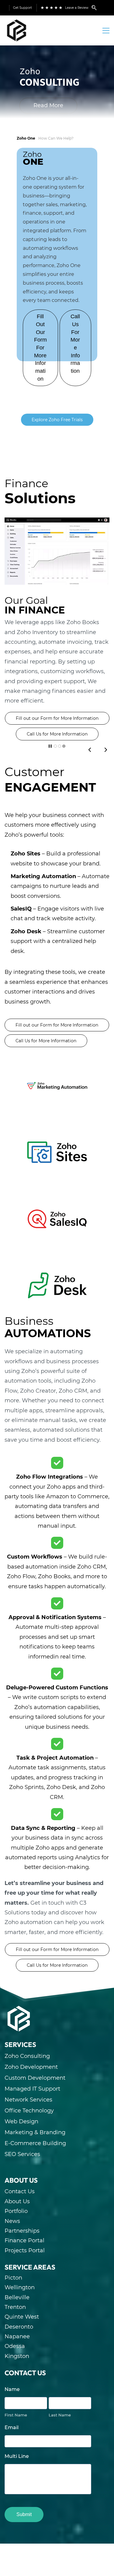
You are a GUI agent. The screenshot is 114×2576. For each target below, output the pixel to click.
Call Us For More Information (75, 344)
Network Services (28, 2100)
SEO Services (22, 2154)
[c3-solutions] (19, 2009)
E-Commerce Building (35, 2143)
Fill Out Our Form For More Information (40, 348)
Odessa (15, 2346)
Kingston (17, 2356)
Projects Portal (25, 2250)
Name (12, 2389)
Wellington (20, 2287)
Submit (24, 2514)
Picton (13, 2278)
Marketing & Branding (35, 2132)
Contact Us (20, 2191)
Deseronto (19, 2327)
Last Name (60, 2415)
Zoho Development (31, 2067)
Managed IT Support (32, 2089)
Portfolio (16, 2211)
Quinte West (22, 2317)
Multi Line (17, 2456)
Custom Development (35, 2078)
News (12, 2221)
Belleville (17, 2297)
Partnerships (22, 2231)
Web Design (21, 2121)
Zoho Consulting (27, 2056)
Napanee (17, 2336)
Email (12, 2427)
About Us (17, 2201)
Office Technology (29, 2111)
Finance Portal (24, 2240)
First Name (16, 2415)
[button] (90, 750)
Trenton (15, 2307)
